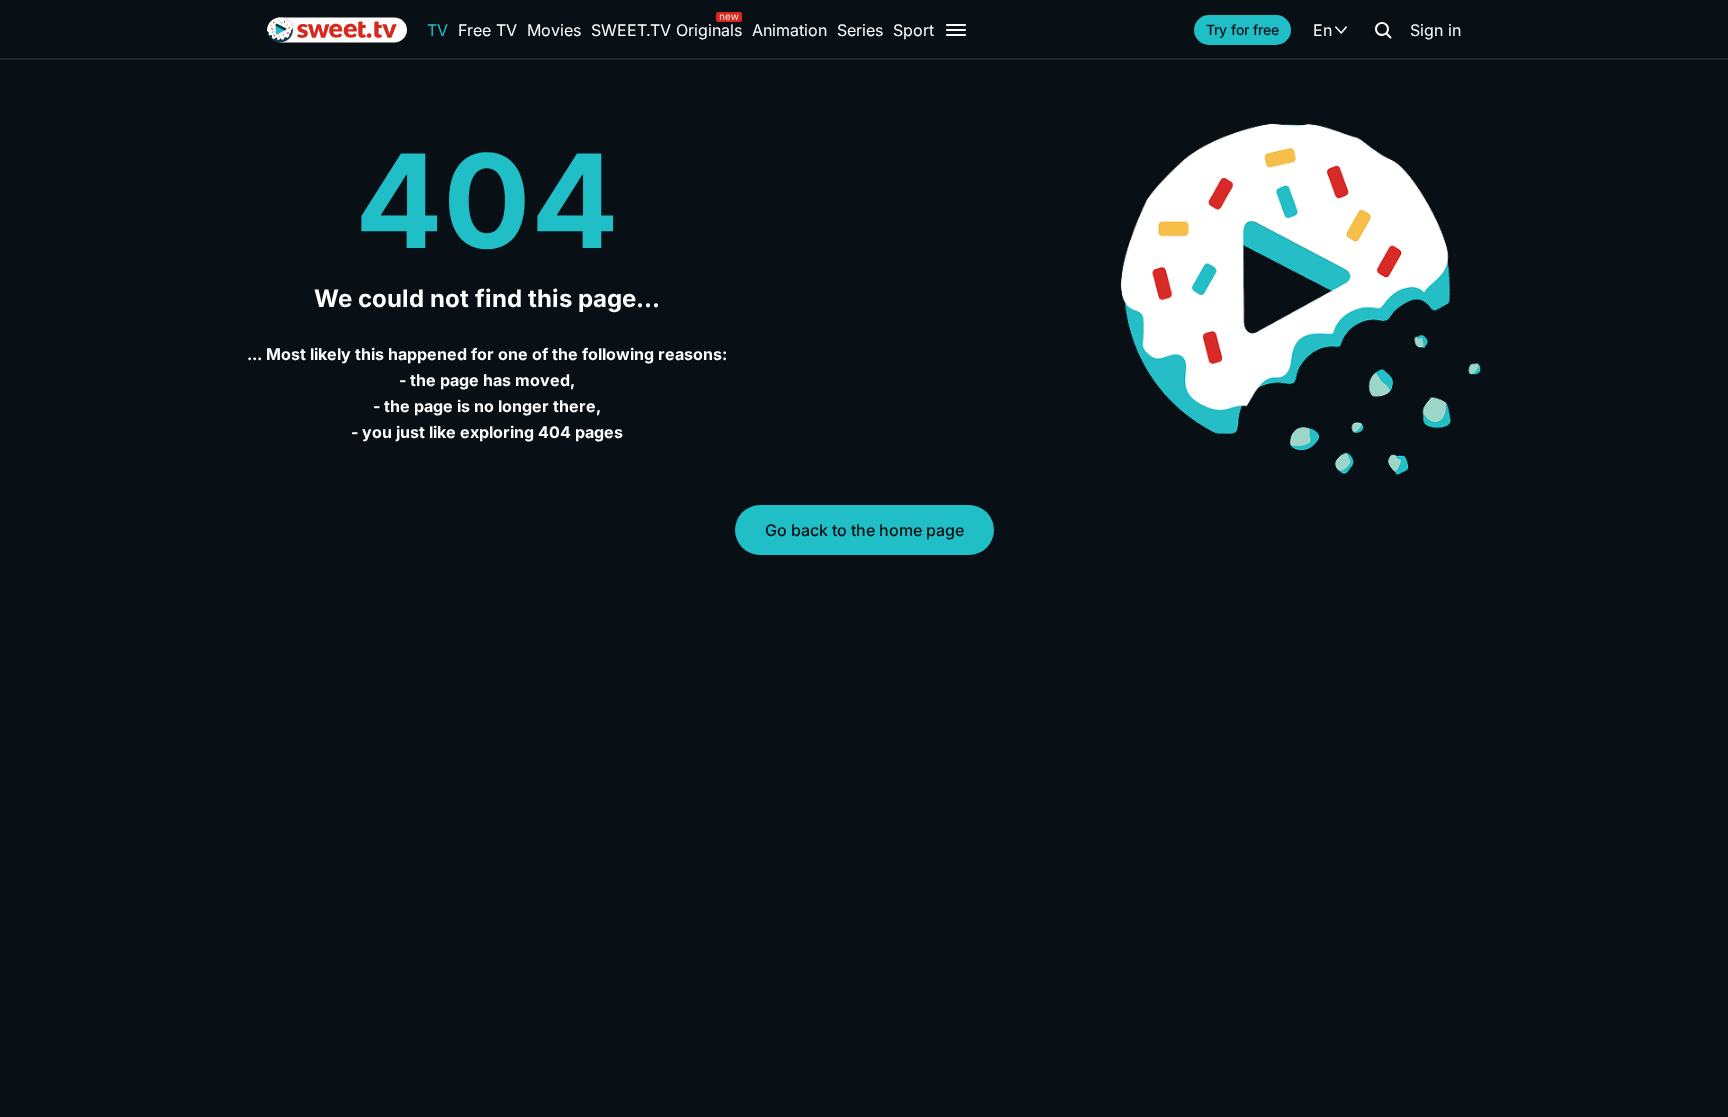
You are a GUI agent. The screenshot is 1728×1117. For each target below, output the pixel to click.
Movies (554, 30)
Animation (789, 30)
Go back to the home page (864, 530)
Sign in (1435, 30)
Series (860, 30)
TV (437, 30)
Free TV (487, 30)
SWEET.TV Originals (666, 30)
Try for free (1242, 29)
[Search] (1383, 30)
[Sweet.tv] (337, 30)
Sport (913, 30)
